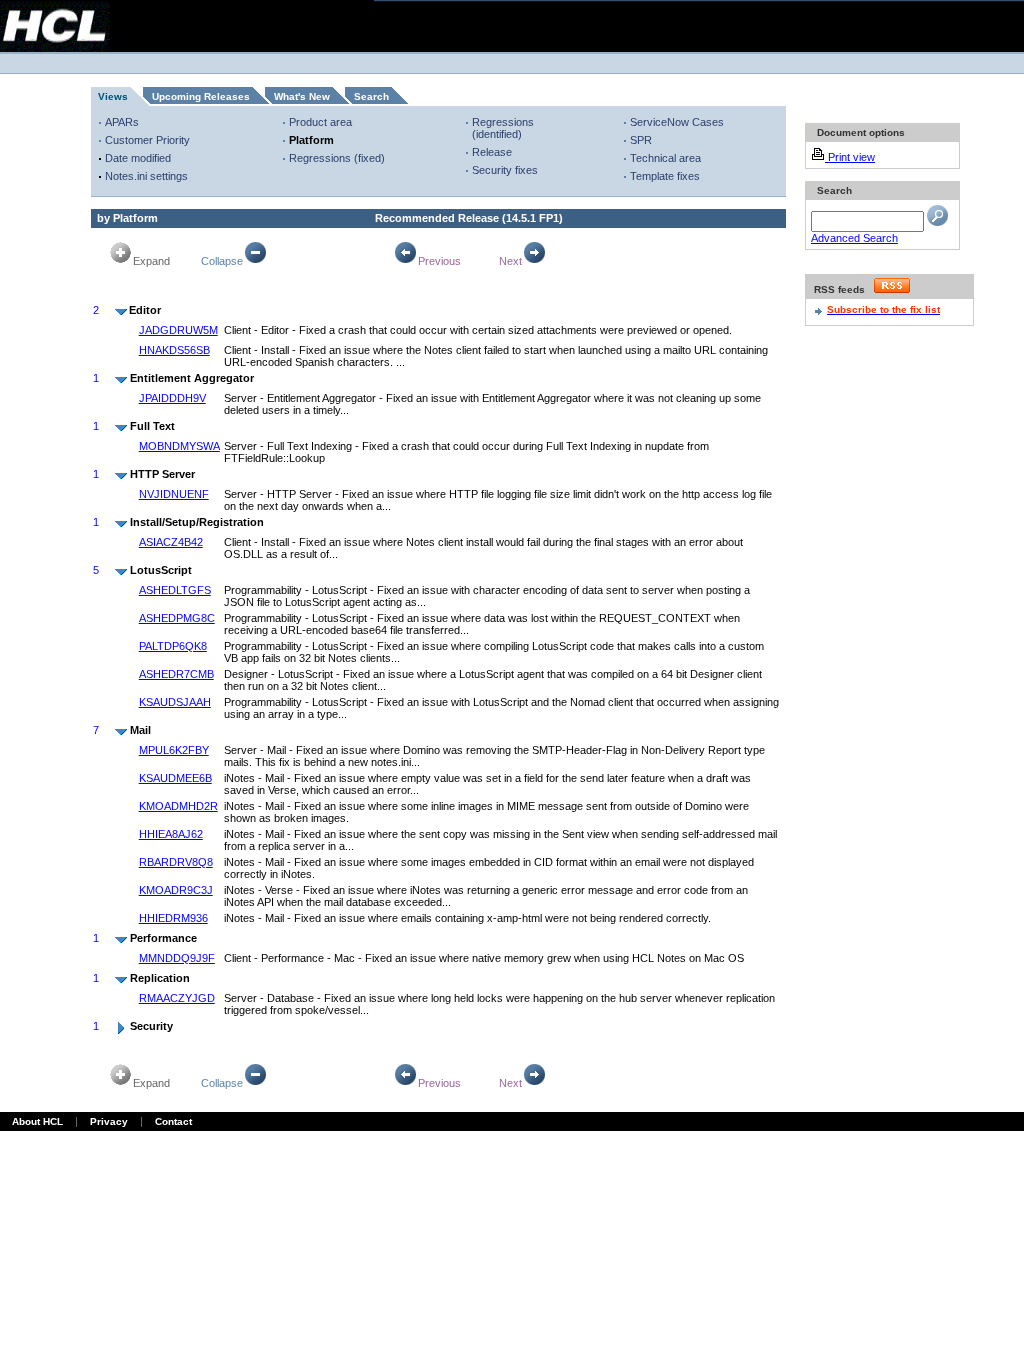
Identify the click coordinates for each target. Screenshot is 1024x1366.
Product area (320, 122)
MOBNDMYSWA (179, 446)
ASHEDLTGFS (175, 590)
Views (113, 96)
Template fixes (665, 176)
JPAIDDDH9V (172, 398)
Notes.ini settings (146, 176)
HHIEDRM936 (173, 918)
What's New (302, 96)
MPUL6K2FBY (174, 750)
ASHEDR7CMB (176, 674)
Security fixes (505, 170)
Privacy (109, 1121)
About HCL (37, 1121)
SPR (641, 140)
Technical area (665, 158)
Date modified (138, 158)
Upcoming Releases (201, 96)
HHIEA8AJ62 (171, 834)
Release (492, 152)
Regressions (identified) (503, 128)
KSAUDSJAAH (175, 702)
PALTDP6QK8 (173, 646)
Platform (311, 140)
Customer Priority (147, 140)
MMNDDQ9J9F (177, 958)
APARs (122, 122)
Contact (173, 1121)
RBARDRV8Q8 (176, 862)
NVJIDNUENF (174, 494)
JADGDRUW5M (178, 330)
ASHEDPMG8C (177, 618)
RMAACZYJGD (177, 998)
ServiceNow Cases (677, 122)
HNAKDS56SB (174, 350)
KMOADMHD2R (178, 806)
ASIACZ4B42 (171, 542)
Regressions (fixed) (337, 158)
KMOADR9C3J (176, 890)
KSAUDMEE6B (175, 778)
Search (371, 96)
